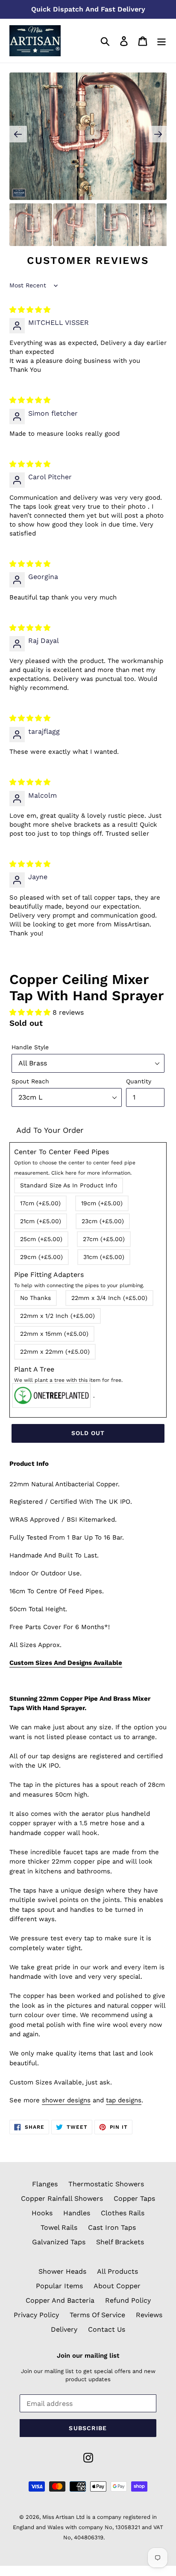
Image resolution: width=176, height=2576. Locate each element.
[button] (31, 1012)
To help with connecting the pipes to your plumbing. (79, 1285)
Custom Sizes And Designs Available (66, 1663)
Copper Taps (134, 2198)
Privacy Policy (36, 2315)
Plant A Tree (68, 1374)
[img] (30, 310)
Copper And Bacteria (60, 2300)
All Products (117, 2271)
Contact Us (107, 2329)
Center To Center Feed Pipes (75, 1162)
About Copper (117, 2286)
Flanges (45, 2184)
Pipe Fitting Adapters (79, 1279)
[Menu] (161, 41)
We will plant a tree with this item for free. (68, 1380)
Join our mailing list (88, 2356)
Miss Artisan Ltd (63, 2517)
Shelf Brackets (120, 2242)
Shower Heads (62, 2271)
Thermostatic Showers (106, 2184)
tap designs (124, 2100)
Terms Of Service (97, 2315)
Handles (77, 2213)
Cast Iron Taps (112, 2227)
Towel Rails (59, 2227)
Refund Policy (128, 2300)
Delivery (64, 2329)
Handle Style (30, 1047)
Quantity (139, 1081)
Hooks (42, 2213)
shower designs (66, 2100)
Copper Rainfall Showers (62, 2198)
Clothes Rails (123, 2213)
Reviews (149, 2315)
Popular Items (59, 2286)
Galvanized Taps (59, 2242)
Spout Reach (30, 1081)
